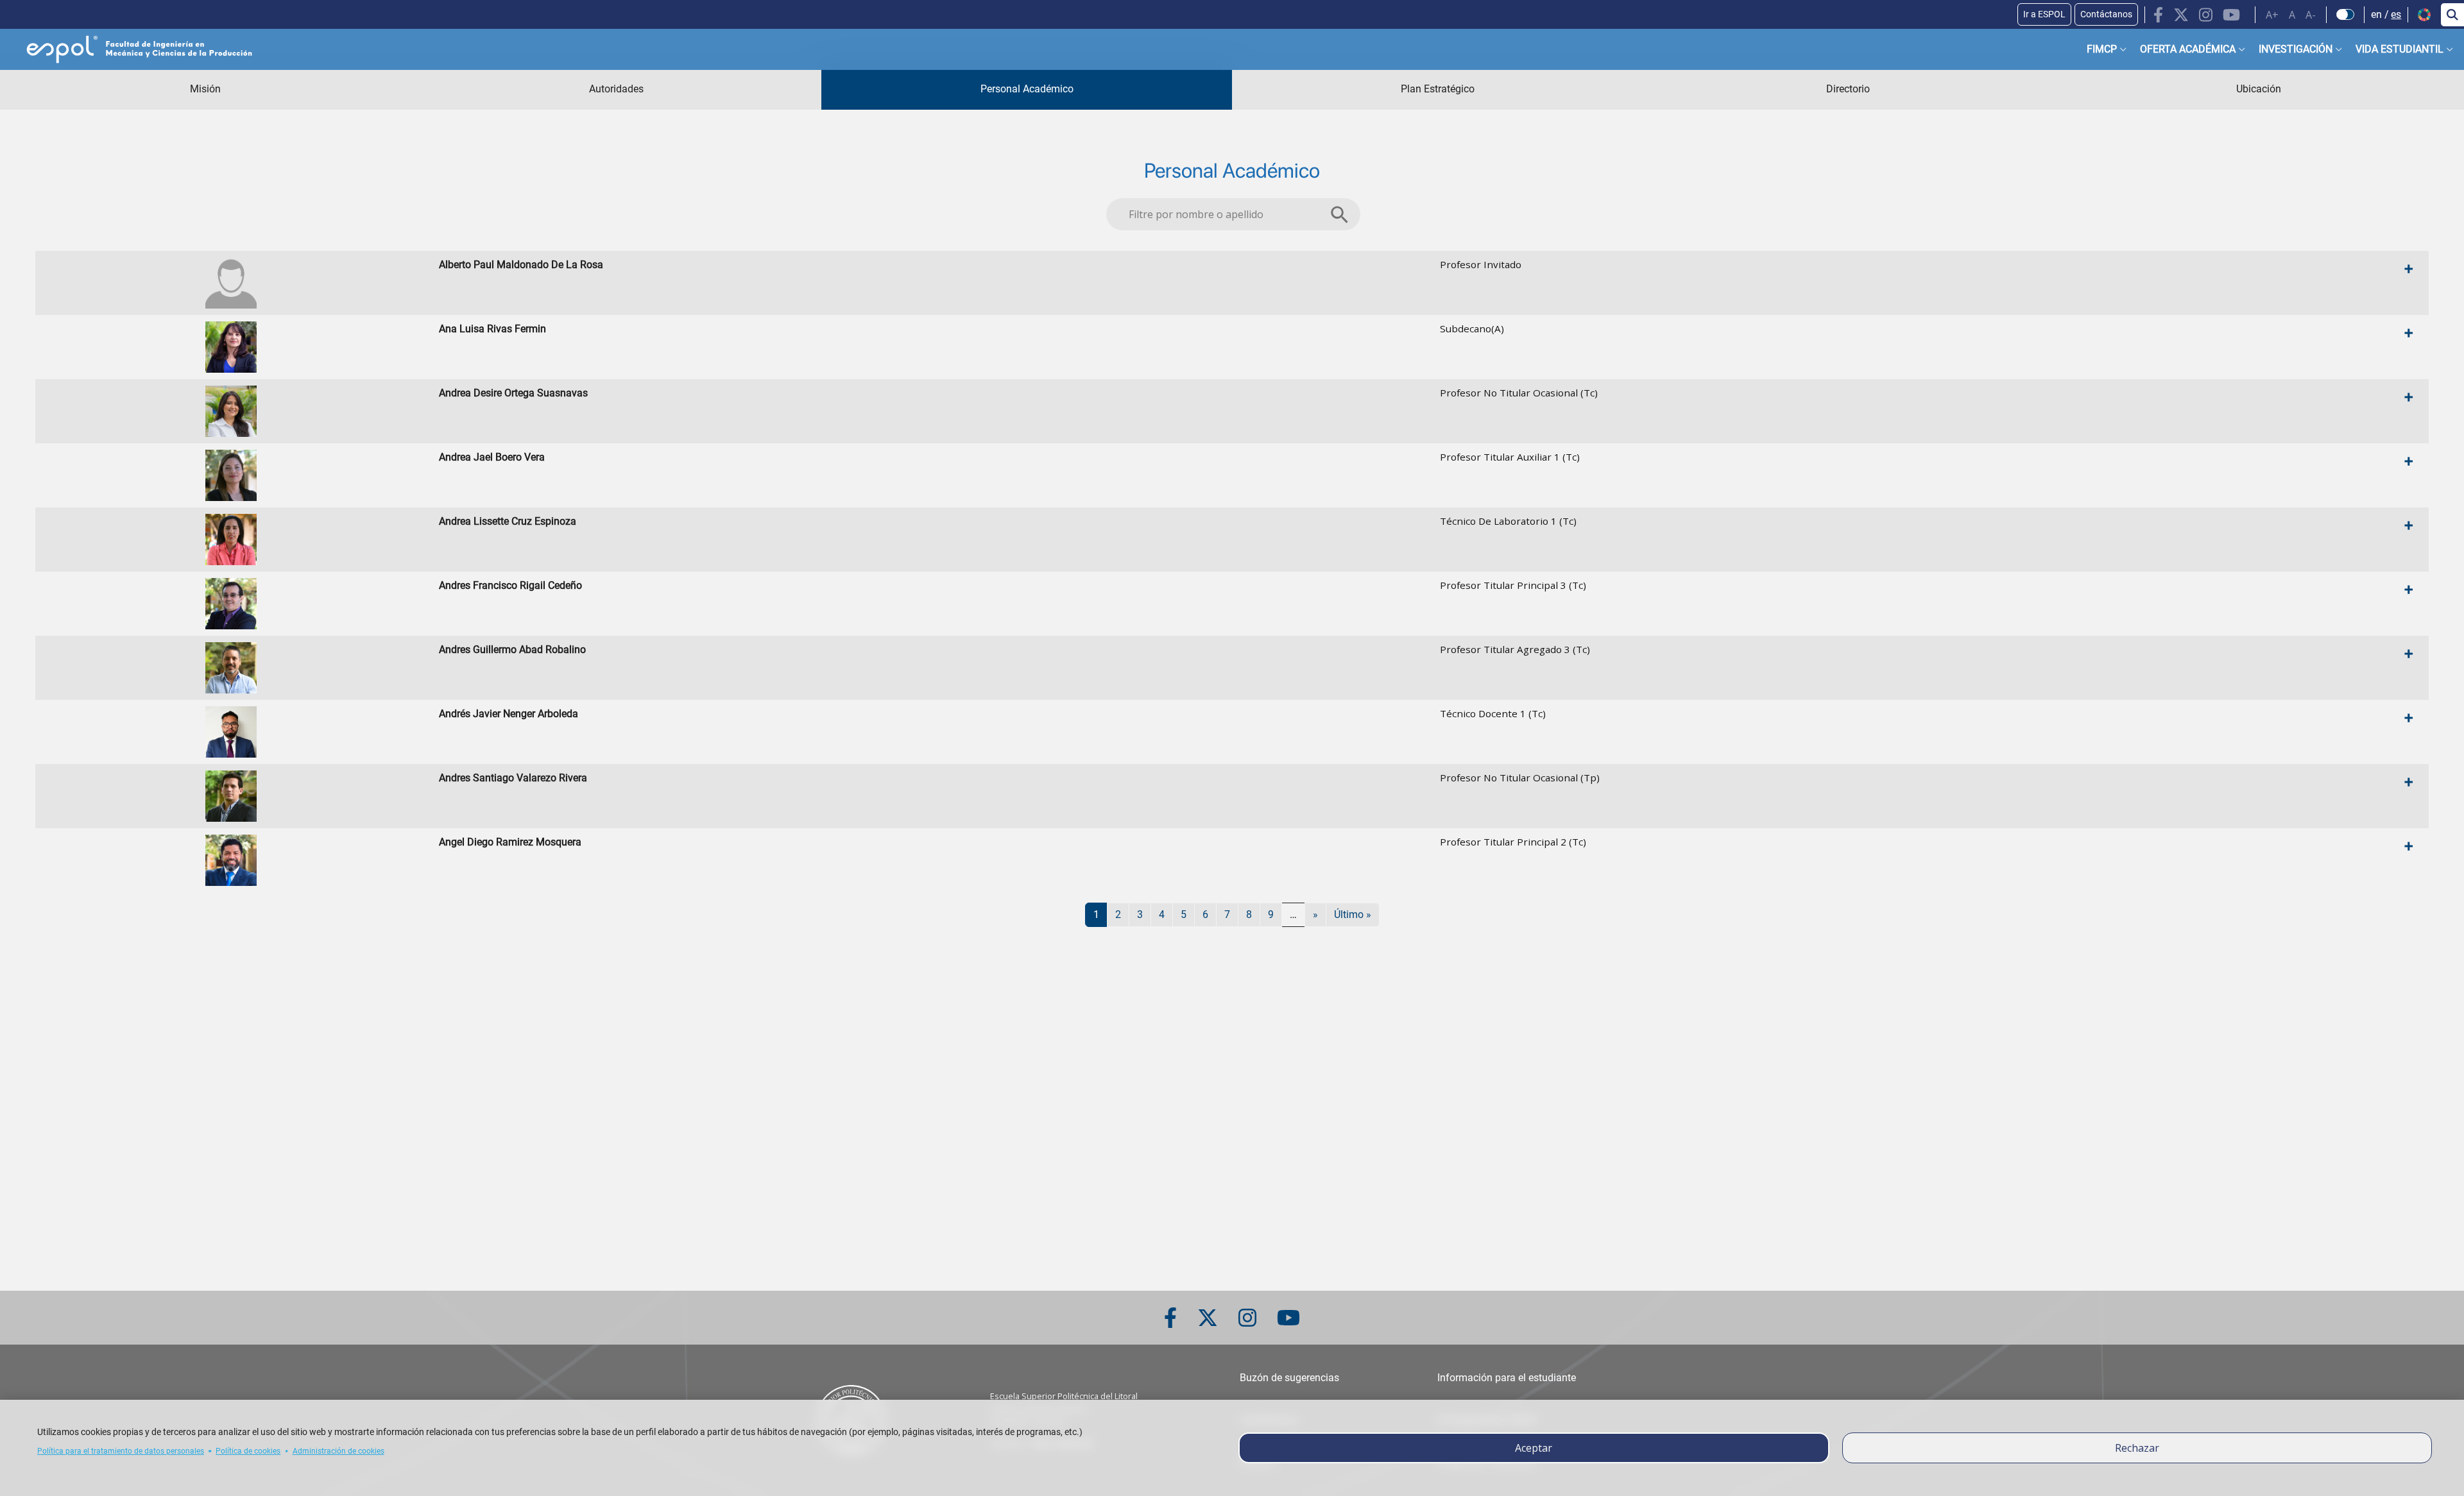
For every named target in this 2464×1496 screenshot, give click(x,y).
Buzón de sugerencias (1289, 1378)
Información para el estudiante (1507, 1378)
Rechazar (2137, 1448)
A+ (2272, 15)
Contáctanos (2106, 14)
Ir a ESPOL (2044, 14)
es (2396, 14)
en (2376, 14)
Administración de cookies (338, 1451)
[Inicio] (129, 49)
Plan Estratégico (1438, 89)
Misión (205, 89)
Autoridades (616, 89)
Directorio (1848, 89)
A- (2311, 15)
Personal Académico (1027, 89)
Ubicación (2259, 89)
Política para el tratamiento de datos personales (121, 1451)
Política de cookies (248, 1451)
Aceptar (1534, 1448)
